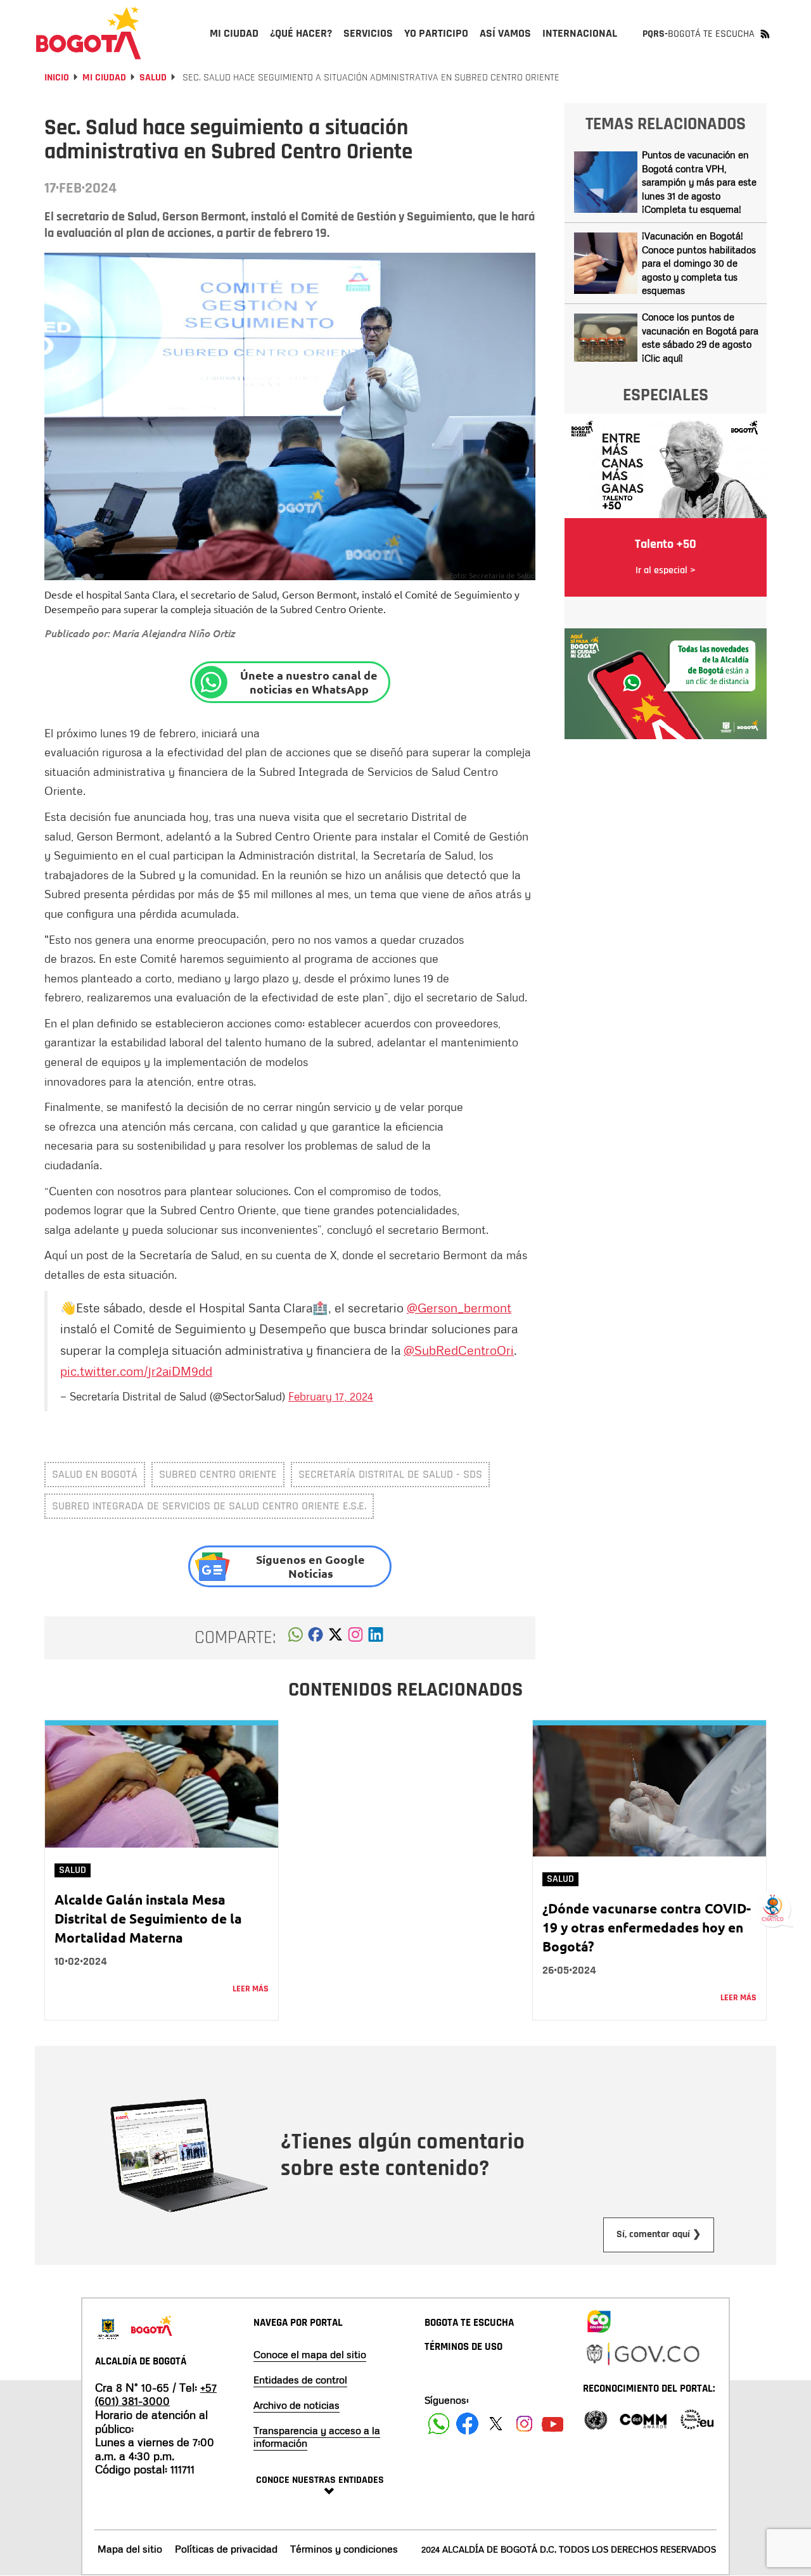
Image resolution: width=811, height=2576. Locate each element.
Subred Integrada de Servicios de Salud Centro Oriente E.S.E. (209, 1506)
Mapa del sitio (130, 2549)
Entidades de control (300, 2380)
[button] (296, 1638)
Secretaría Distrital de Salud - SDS (390, 1474)
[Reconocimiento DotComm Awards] (643, 2419)
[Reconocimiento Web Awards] (697, 2419)
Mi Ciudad (104, 78)
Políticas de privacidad (226, 2549)
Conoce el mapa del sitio (310, 2354)
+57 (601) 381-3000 (156, 2394)
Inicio (57, 78)
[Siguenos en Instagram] (524, 2424)
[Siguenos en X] (496, 2424)
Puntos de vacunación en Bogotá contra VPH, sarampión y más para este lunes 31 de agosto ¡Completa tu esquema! (699, 182)
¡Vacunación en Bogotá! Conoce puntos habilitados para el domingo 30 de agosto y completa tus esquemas (699, 263)
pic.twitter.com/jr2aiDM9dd (136, 1371)
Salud (153, 78)
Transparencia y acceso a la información (317, 2437)
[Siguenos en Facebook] (439, 2424)
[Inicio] (89, 33)
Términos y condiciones (344, 2549)
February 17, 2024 (331, 1396)
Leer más (251, 1989)
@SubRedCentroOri (459, 1350)
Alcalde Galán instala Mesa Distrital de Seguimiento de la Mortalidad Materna (148, 1918)
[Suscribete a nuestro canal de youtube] (553, 2424)
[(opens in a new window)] (355, 1638)
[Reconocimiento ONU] (596, 2419)
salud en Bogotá (95, 1474)
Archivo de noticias (297, 2405)
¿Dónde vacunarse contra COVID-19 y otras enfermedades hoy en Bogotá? (647, 1927)
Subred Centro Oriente (218, 1474)
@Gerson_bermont (459, 1307)
